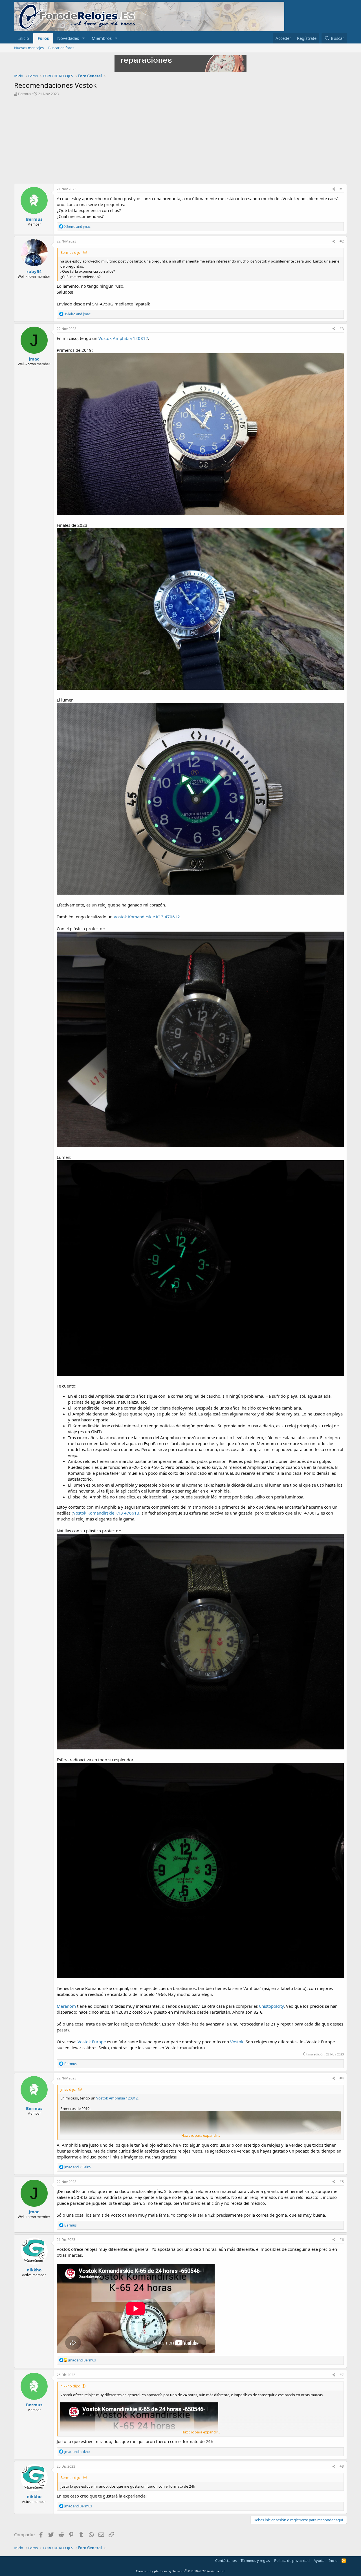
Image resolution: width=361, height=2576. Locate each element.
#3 (342, 329)
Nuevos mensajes (29, 48)
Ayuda (319, 2560)
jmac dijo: (68, 2089)
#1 (342, 189)
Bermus (25, 94)
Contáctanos (226, 2560)
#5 (342, 2182)
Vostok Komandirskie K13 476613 (106, 1513)
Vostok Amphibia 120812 (123, 338)
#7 (342, 2375)
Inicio (24, 38)
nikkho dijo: (70, 2386)
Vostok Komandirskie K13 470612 (147, 917)
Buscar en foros (61, 48)
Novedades (68, 38)
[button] (83, 38)
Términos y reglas (255, 2560)
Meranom (66, 2006)
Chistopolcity (271, 2006)
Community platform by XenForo (181, 2571)
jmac (34, 359)
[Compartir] (334, 189)
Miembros (102, 38)
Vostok (237, 2042)
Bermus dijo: (71, 252)
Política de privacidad (292, 2560)
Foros (43, 38)
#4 (342, 2078)
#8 (342, 2466)
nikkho (34, 2270)
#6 (342, 2240)
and (77, 227)
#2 (342, 241)
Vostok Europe (92, 2042)
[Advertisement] (180, 141)
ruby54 (34, 271)
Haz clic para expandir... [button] (201, 2135)
